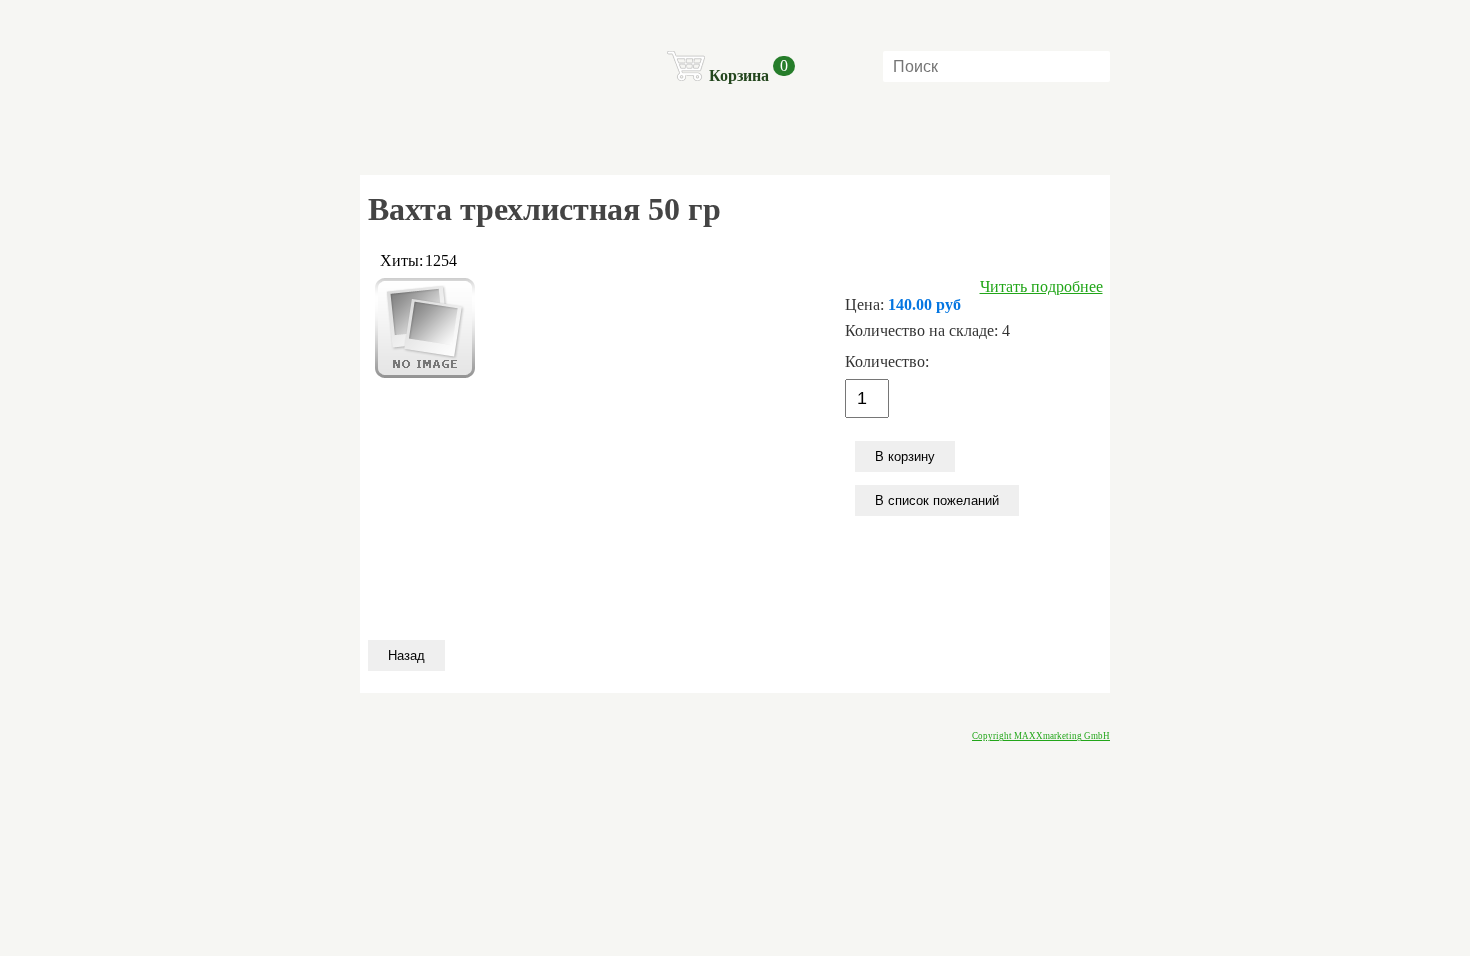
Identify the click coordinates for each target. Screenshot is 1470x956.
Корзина (739, 75)
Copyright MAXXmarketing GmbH (1041, 736)
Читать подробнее (1041, 286)
